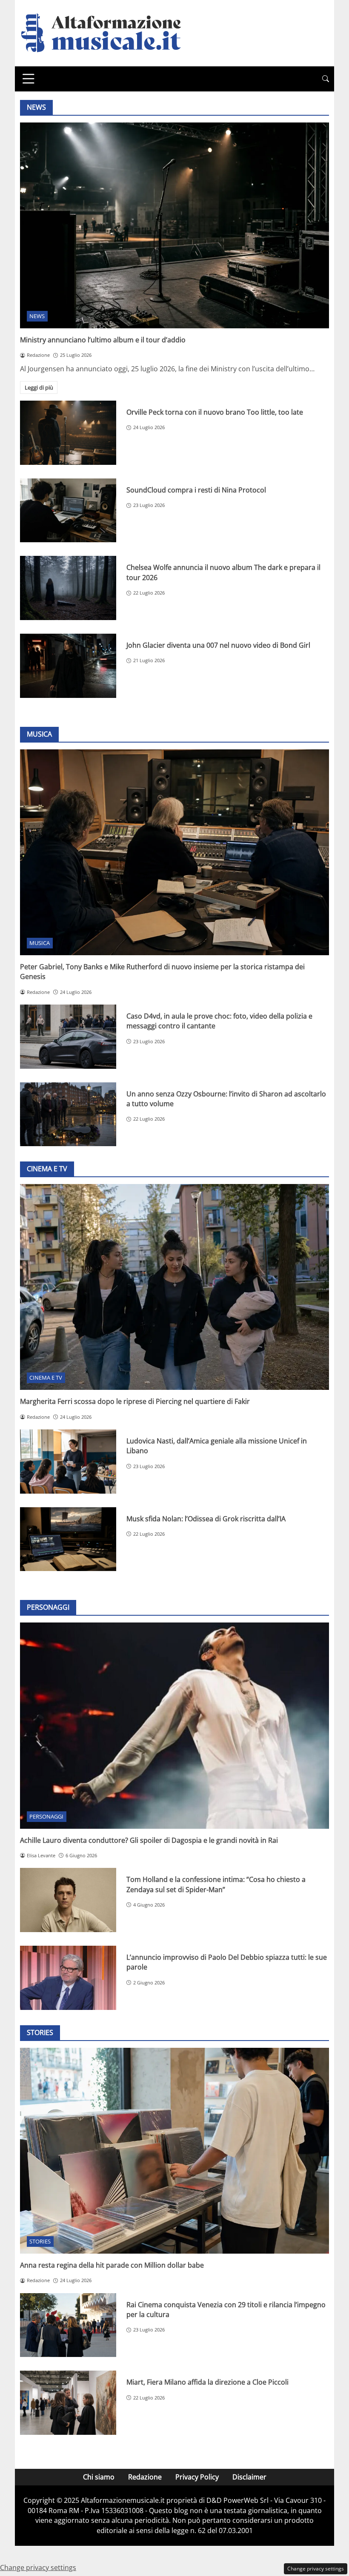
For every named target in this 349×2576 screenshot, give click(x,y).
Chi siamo (99, 2477)
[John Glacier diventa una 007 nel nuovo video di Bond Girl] (68, 666)
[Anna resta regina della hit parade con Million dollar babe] (174, 2151)
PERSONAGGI (46, 1816)
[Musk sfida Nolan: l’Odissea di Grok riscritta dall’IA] (68, 1539)
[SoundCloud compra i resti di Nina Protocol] (68, 511)
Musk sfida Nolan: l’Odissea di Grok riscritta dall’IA (206, 1519)
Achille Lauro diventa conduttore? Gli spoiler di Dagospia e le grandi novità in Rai (149, 1840)
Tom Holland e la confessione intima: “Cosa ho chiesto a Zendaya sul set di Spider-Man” (216, 1884)
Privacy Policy (197, 2477)
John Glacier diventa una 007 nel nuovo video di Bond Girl (218, 645)
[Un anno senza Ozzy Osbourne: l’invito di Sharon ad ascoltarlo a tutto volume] (68, 1114)
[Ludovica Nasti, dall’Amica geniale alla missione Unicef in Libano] (68, 1462)
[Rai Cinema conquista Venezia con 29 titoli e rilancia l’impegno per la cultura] (68, 2325)
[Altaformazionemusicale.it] (105, 32)
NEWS (37, 316)
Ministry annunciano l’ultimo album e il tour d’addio (103, 340)
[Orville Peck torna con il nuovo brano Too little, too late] (68, 433)
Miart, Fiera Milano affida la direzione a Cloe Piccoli (207, 2382)
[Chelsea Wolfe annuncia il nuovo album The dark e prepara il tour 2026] (68, 588)
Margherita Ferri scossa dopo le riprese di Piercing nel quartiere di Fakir (135, 1401)
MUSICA (40, 943)
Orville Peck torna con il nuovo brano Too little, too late (215, 412)
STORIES (40, 2241)
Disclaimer (249, 2477)
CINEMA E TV (46, 1378)
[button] (326, 79)
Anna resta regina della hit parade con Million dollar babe (112, 2265)
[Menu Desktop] (29, 79)
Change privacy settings (316, 2569)
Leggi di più (39, 387)
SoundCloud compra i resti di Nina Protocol (196, 490)
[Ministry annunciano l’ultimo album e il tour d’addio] (174, 225)
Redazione (145, 2477)
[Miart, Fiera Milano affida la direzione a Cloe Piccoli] (68, 2403)
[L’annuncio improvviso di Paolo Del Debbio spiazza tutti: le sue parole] (68, 1978)
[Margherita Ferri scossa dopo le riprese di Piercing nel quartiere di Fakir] (174, 1287)
